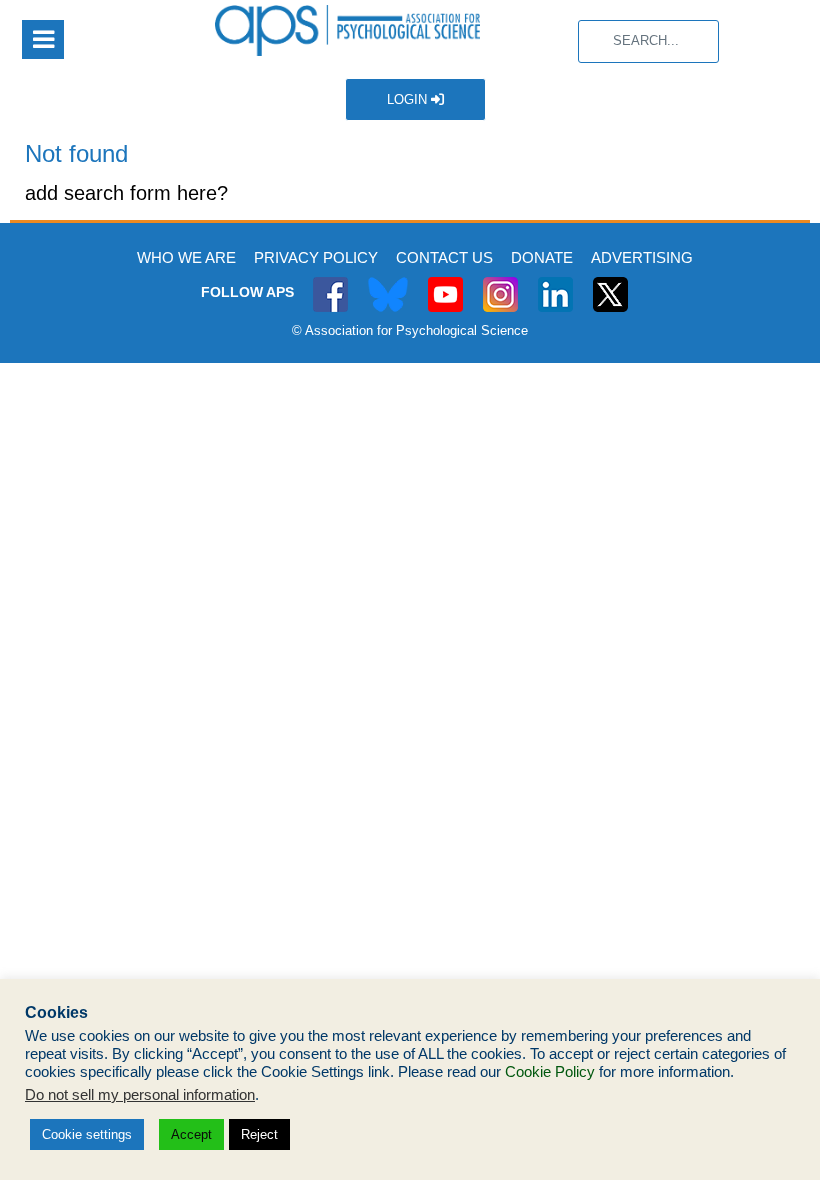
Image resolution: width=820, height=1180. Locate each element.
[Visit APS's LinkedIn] (555, 283)
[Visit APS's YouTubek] (445, 283)
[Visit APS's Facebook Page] (330, 283)
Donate (542, 257)
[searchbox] (648, 41)
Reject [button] (259, 1134)
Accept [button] (191, 1134)
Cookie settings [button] (87, 1134)
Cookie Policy (550, 1072)
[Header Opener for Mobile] (43, 39)
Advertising (642, 257)
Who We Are (186, 257)
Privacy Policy (316, 257)
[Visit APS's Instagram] (500, 283)
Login (409, 99)
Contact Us (444, 257)
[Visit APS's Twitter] (388, 283)
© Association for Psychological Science (410, 330)
